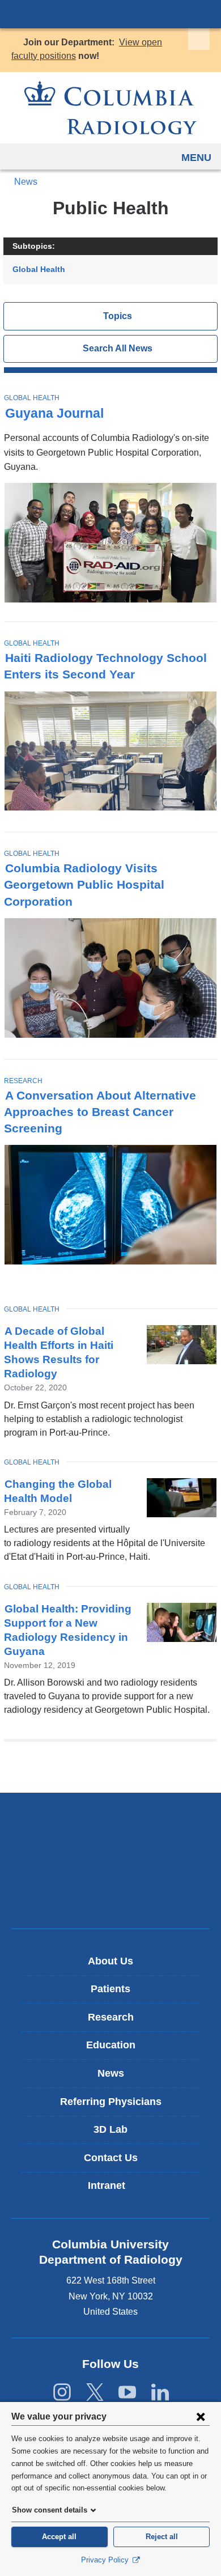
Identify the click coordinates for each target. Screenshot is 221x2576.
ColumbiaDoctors (110, 1896)
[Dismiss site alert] (199, 39)
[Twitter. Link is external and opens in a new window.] (95, 2393)
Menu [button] (196, 158)
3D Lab (110, 2129)
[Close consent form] (201, 2416)
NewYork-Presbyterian (110, 1860)
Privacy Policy (106, 2560)
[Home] (110, 108)
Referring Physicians (111, 2102)
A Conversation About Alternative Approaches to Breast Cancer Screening (100, 1112)
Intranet (115, 2190)
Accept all (59, 2537)
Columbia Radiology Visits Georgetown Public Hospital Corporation (84, 884)
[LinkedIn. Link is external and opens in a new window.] (160, 2393)
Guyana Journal (54, 413)
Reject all (162, 2537)
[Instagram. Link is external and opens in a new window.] (62, 2393)
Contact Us (111, 2158)
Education (111, 2045)
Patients (110, 1989)
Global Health (39, 269)
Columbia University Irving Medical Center (110, 14)
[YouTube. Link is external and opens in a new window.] (127, 2393)
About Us (110, 1961)
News (26, 182)
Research (23, 1081)
